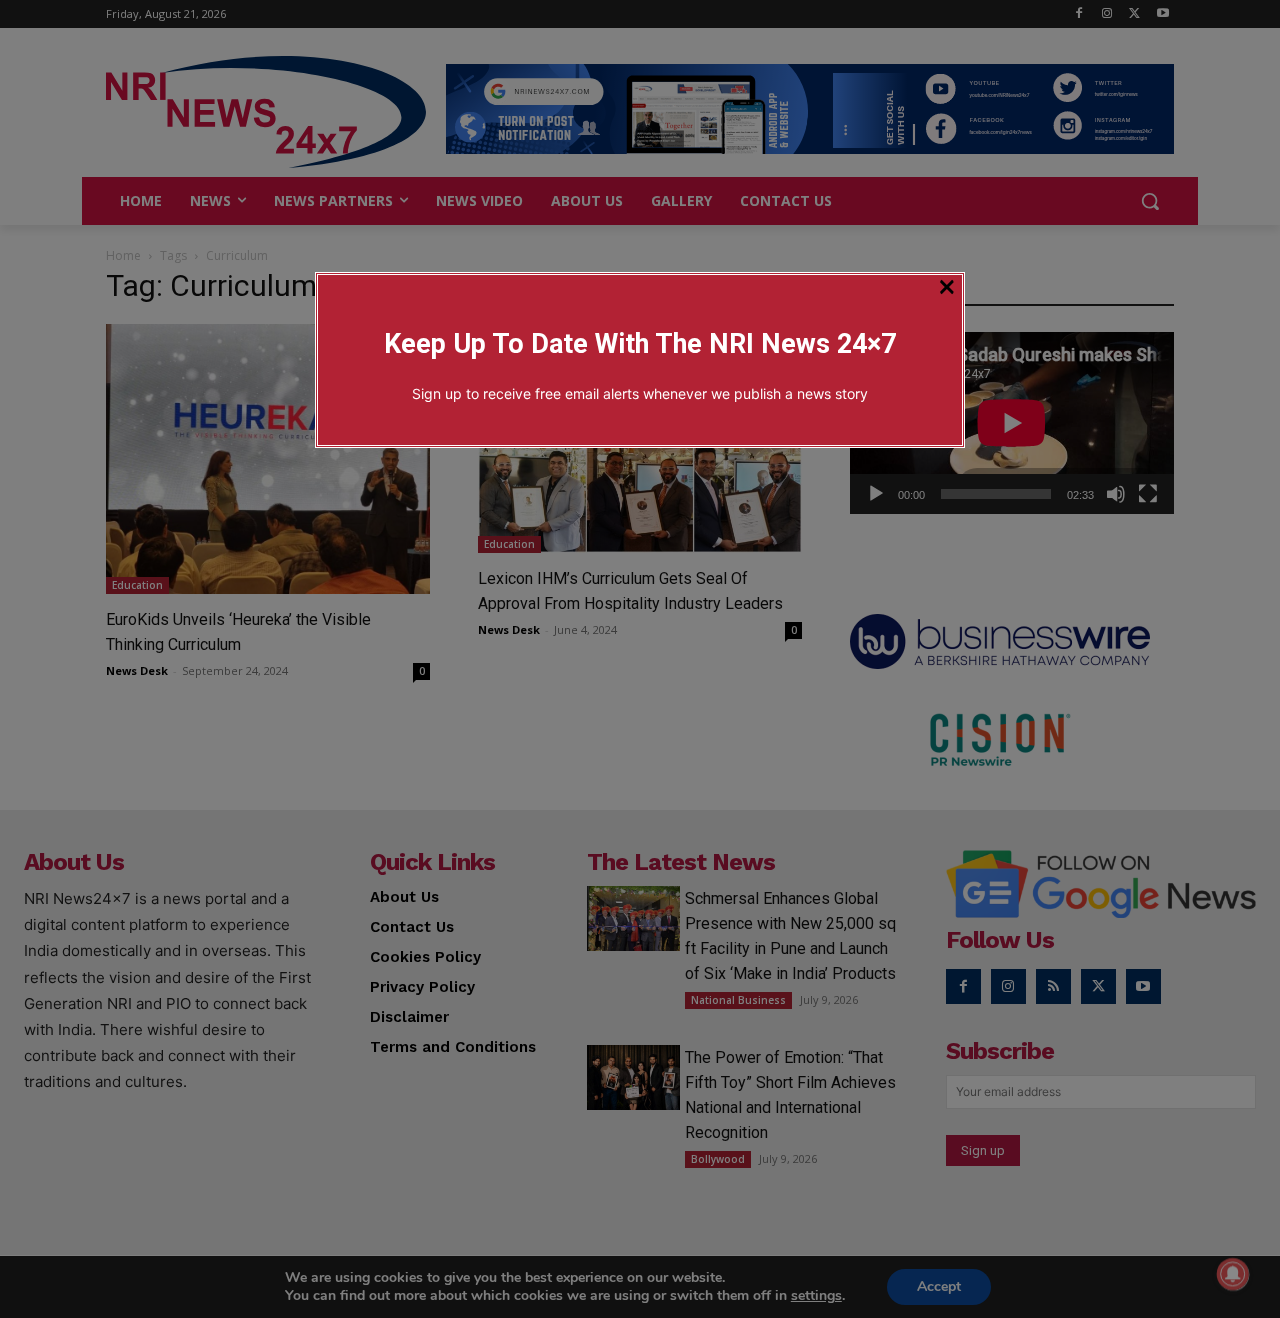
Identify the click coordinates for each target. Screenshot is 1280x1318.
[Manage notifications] (1233, 1274)
